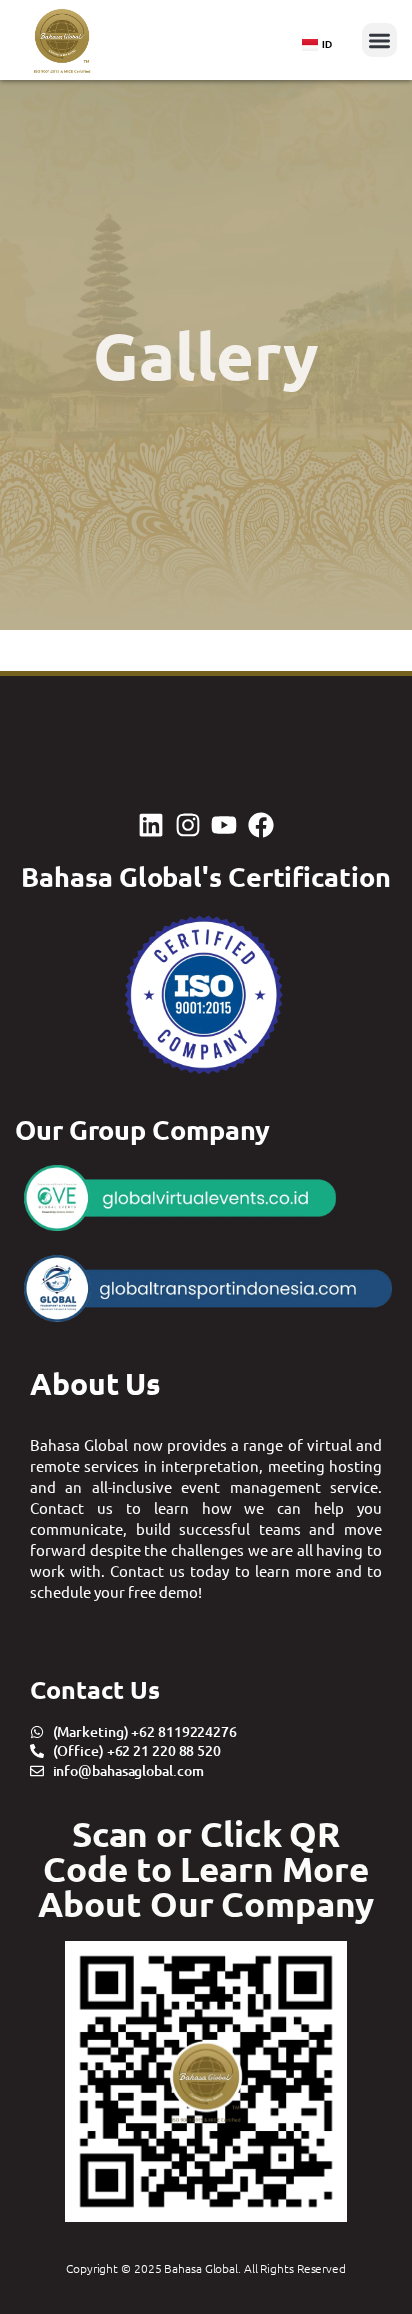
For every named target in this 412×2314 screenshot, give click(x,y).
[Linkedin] (151, 825)
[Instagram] (188, 825)
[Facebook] (260, 825)
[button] (379, 40)
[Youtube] (224, 825)
